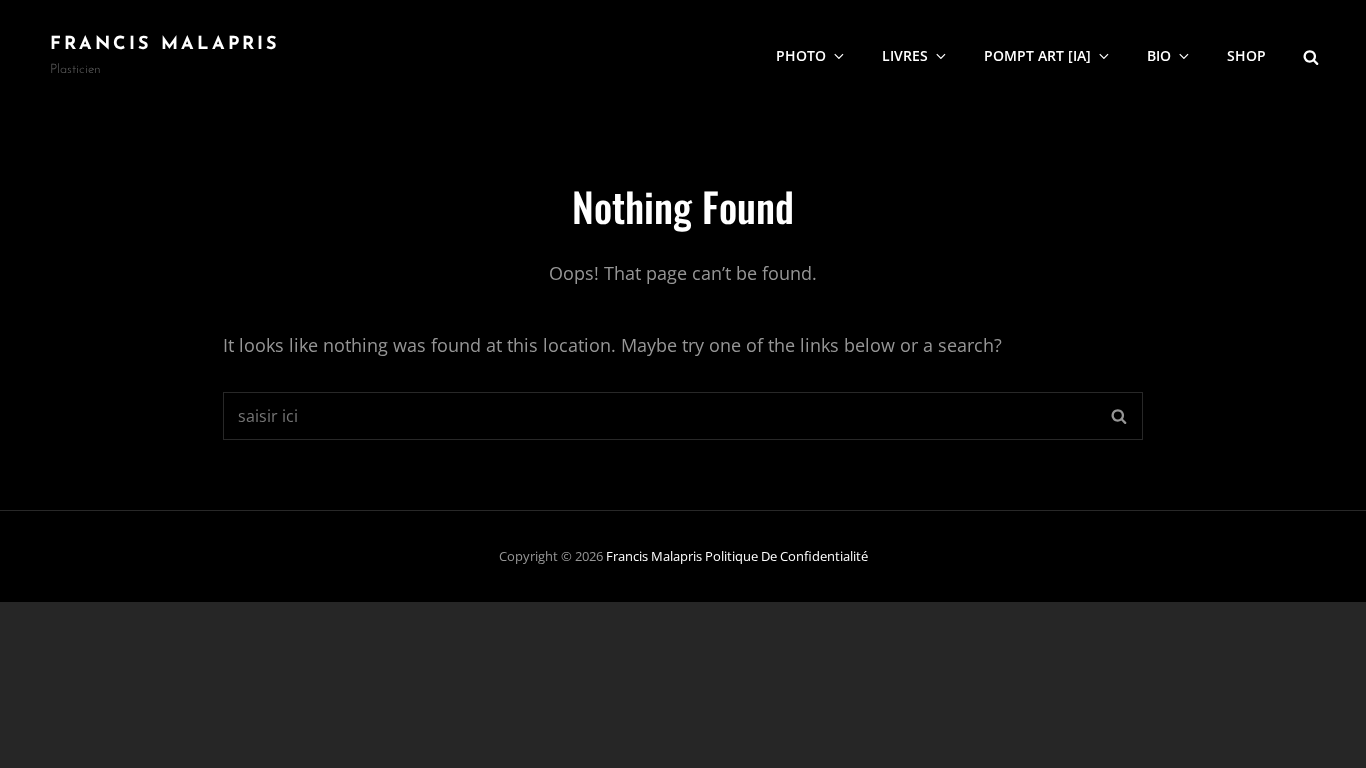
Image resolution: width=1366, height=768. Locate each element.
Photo (801, 55)
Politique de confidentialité (786, 556)
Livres (905, 55)
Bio (1159, 55)
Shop (1246, 55)
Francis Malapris (165, 45)
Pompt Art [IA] (1037, 55)
